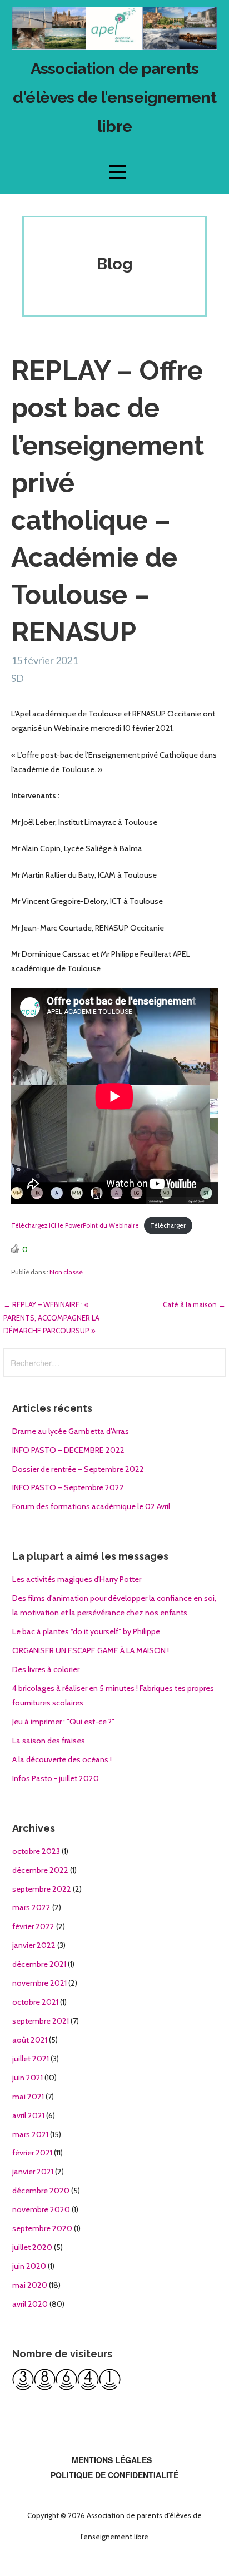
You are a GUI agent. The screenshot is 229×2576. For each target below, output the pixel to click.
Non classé (66, 1272)
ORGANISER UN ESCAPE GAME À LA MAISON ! (91, 1650)
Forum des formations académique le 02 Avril (91, 1506)
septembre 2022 (42, 1889)
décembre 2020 (41, 2191)
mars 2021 (30, 2134)
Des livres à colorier (46, 1669)
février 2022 (33, 1926)
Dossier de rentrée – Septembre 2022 (78, 1469)
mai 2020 (30, 2285)
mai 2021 (28, 2097)
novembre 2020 (41, 2209)
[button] (117, 172)
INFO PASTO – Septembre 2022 (68, 1487)
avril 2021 (28, 2115)
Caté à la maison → (194, 1304)
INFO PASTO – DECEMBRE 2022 (68, 1450)
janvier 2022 (34, 1945)
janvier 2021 (33, 2172)
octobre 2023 (36, 1851)
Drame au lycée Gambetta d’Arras (71, 1431)
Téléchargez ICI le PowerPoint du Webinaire (75, 1225)
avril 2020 (30, 2304)
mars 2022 (31, 1907)
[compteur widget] (66, 2387)
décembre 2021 (39, 1964)
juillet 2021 (31, 2059)
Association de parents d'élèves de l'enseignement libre (114, 97)
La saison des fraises (49, 1741)
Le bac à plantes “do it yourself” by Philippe (86, 1631)
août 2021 (30, 2040)
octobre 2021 (35, 2002)
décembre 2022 (40, 1870)
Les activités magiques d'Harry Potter (77, 1579)
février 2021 (32, 2153)
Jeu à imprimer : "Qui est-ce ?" (63, 1722)
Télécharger (168, 1225)
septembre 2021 (41, 2021)
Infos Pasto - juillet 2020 (56, 1778)
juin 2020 (29, 2266)
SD (18, 678)
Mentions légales (112, 2460)
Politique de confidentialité (114, 2475)
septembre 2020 (42, 2228)
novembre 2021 (39, 1983)
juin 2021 (28, 2078)
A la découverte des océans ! (62, 1759)
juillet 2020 (32, 2247)
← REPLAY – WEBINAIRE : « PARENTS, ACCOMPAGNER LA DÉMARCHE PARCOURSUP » (51, 1317)
